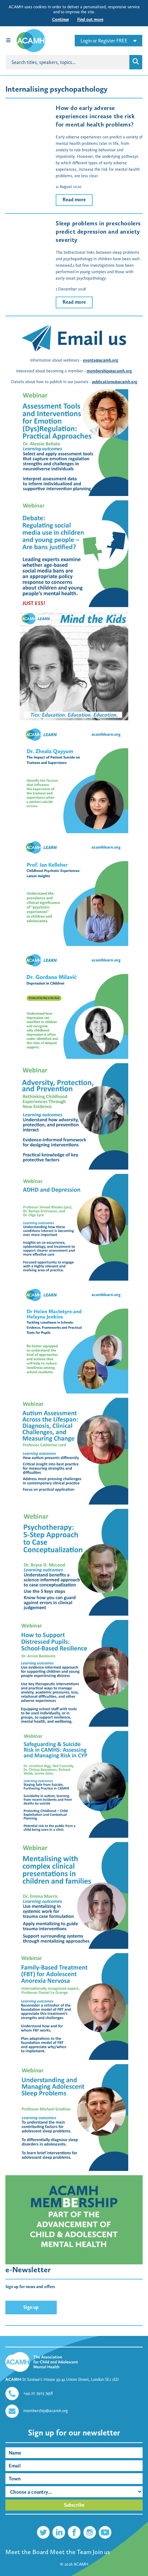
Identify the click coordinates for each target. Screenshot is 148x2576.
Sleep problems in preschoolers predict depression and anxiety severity (98, 231)
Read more (74, 200)
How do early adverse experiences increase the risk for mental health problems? (95, 116)
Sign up (31, 2307)
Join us (101, 2552)
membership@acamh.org (46, 2411)
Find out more (90, 19)
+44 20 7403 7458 (38, 2393)
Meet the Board (27, 2552)
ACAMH (81, 2564)
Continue (61, 19)
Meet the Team (71, 2552)
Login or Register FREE (104, 41)
